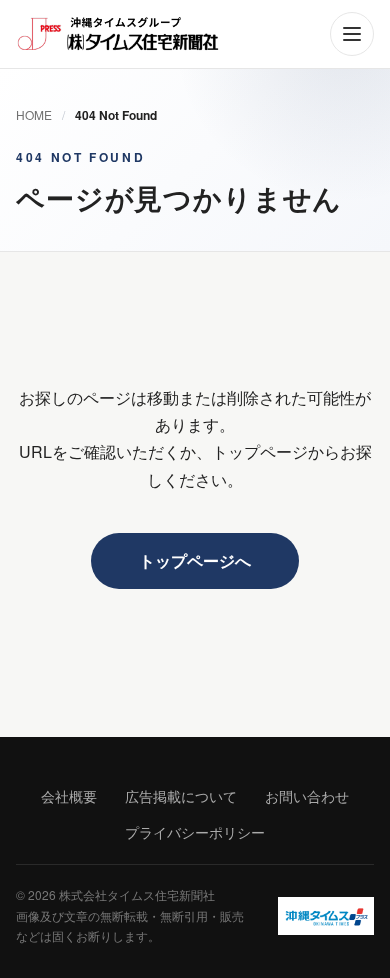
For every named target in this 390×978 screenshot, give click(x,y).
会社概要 (69, 796)
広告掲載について (181, 796)
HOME (34, 114)
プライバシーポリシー (195, 832)
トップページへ (195, 560)
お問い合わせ (307, 796)
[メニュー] (352, 34)
